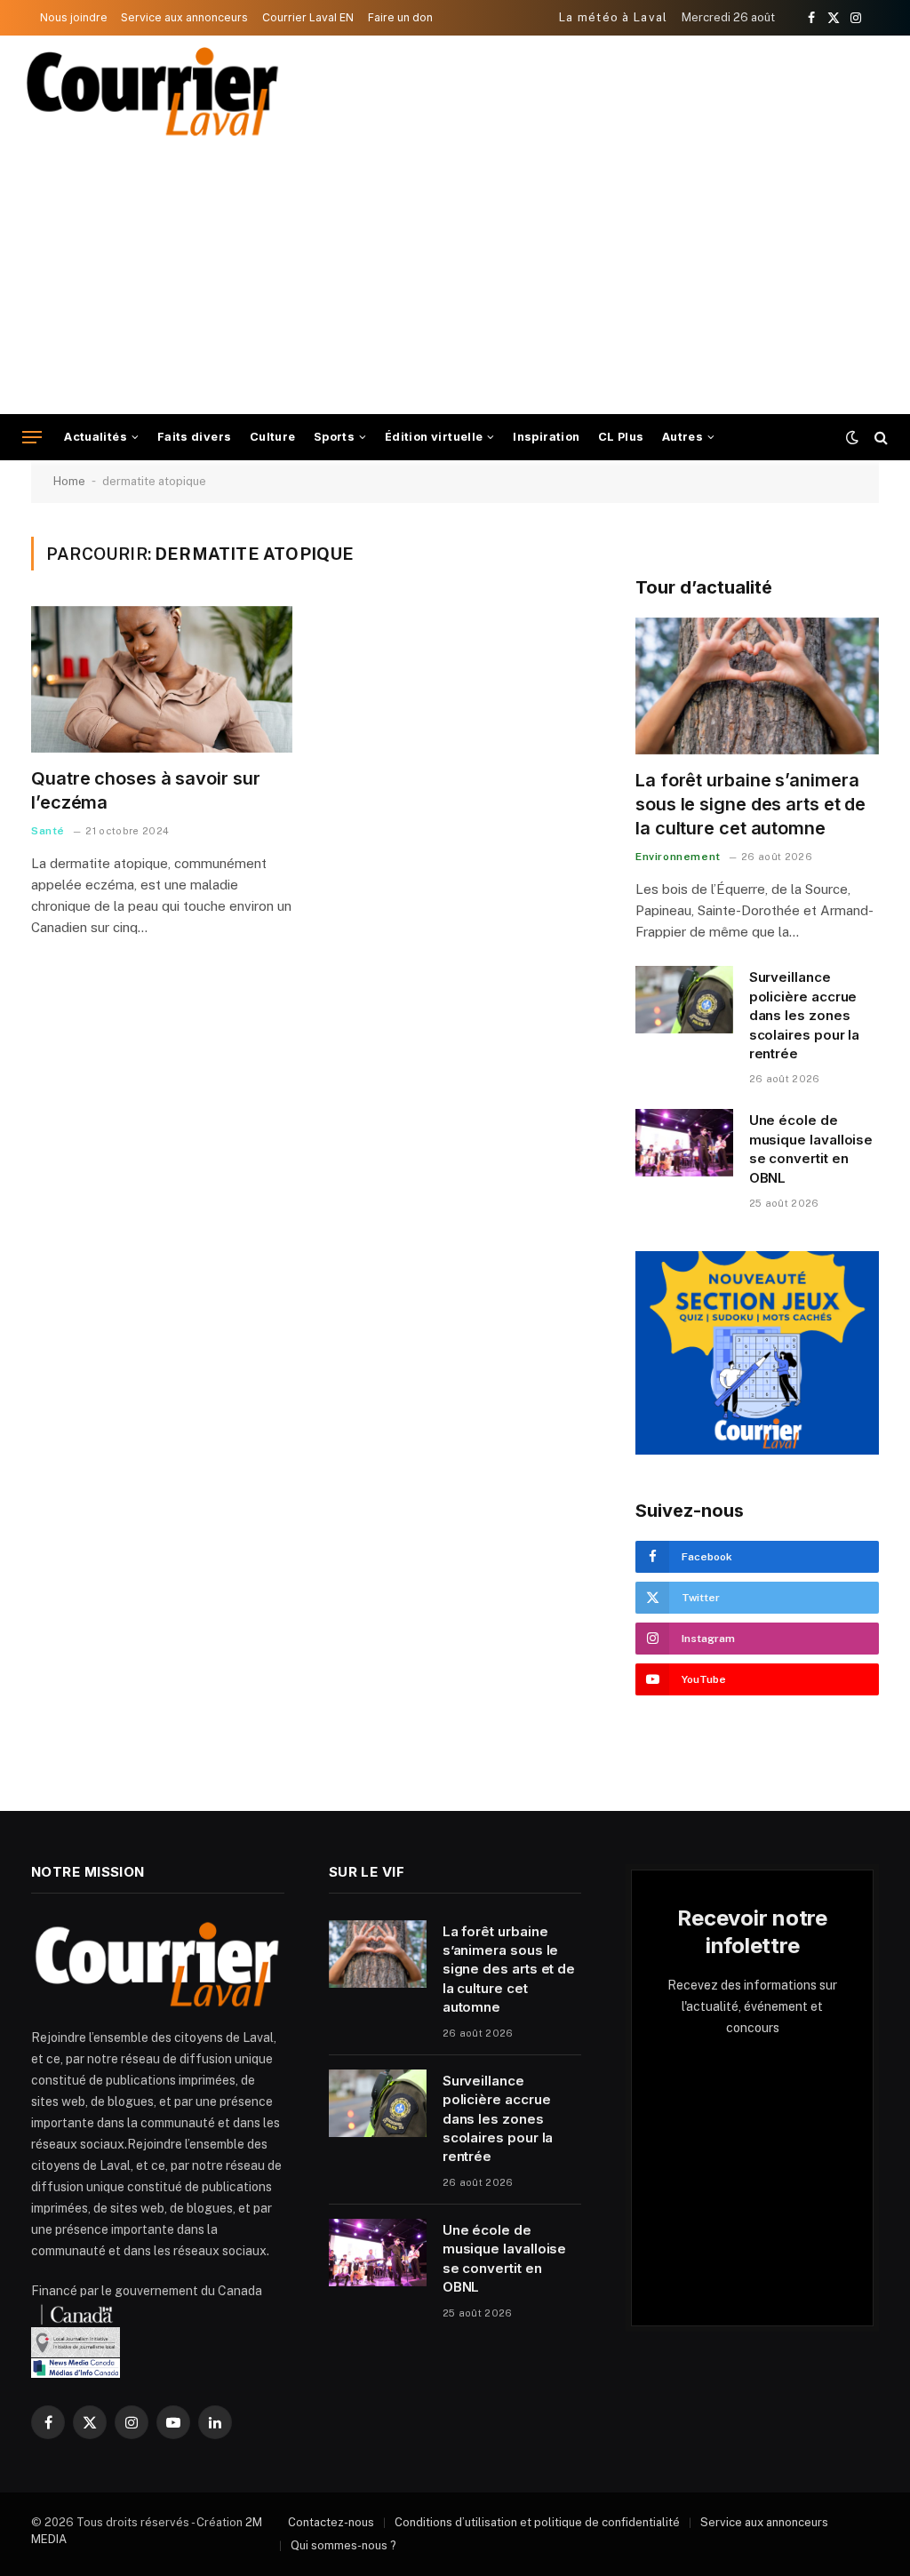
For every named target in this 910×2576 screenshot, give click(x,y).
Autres (682, 437)
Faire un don (400, 17)
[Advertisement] (455, 281)
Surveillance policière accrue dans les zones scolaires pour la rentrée (805, 1015)
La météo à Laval (614, 17)
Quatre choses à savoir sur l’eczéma (145, 790)
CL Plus (621, 437)
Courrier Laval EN (308, 17)
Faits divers (195, 437)
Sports (334, 437)
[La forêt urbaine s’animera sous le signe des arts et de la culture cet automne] (757, 686)
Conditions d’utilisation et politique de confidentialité (537, 2522)
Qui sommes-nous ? (343, 2545)
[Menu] (32, 438)
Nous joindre (74, 17)
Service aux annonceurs (184, 17)
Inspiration (546, 437)
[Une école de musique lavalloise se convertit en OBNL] (684, 1143)
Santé (48, 831)
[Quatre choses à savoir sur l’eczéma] (162, 679)
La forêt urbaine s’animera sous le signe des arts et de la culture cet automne (750, 804)
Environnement (678, 857)
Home (69, 481)
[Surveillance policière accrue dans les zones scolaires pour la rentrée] (684, 1000)
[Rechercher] (879, 438)
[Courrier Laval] (153, 92)
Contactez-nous (331, 2522)
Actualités (96, 437)
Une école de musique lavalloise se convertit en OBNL (811, 1148)
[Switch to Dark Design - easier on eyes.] (852, 437)
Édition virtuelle (434, 437)
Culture (273, 437)
